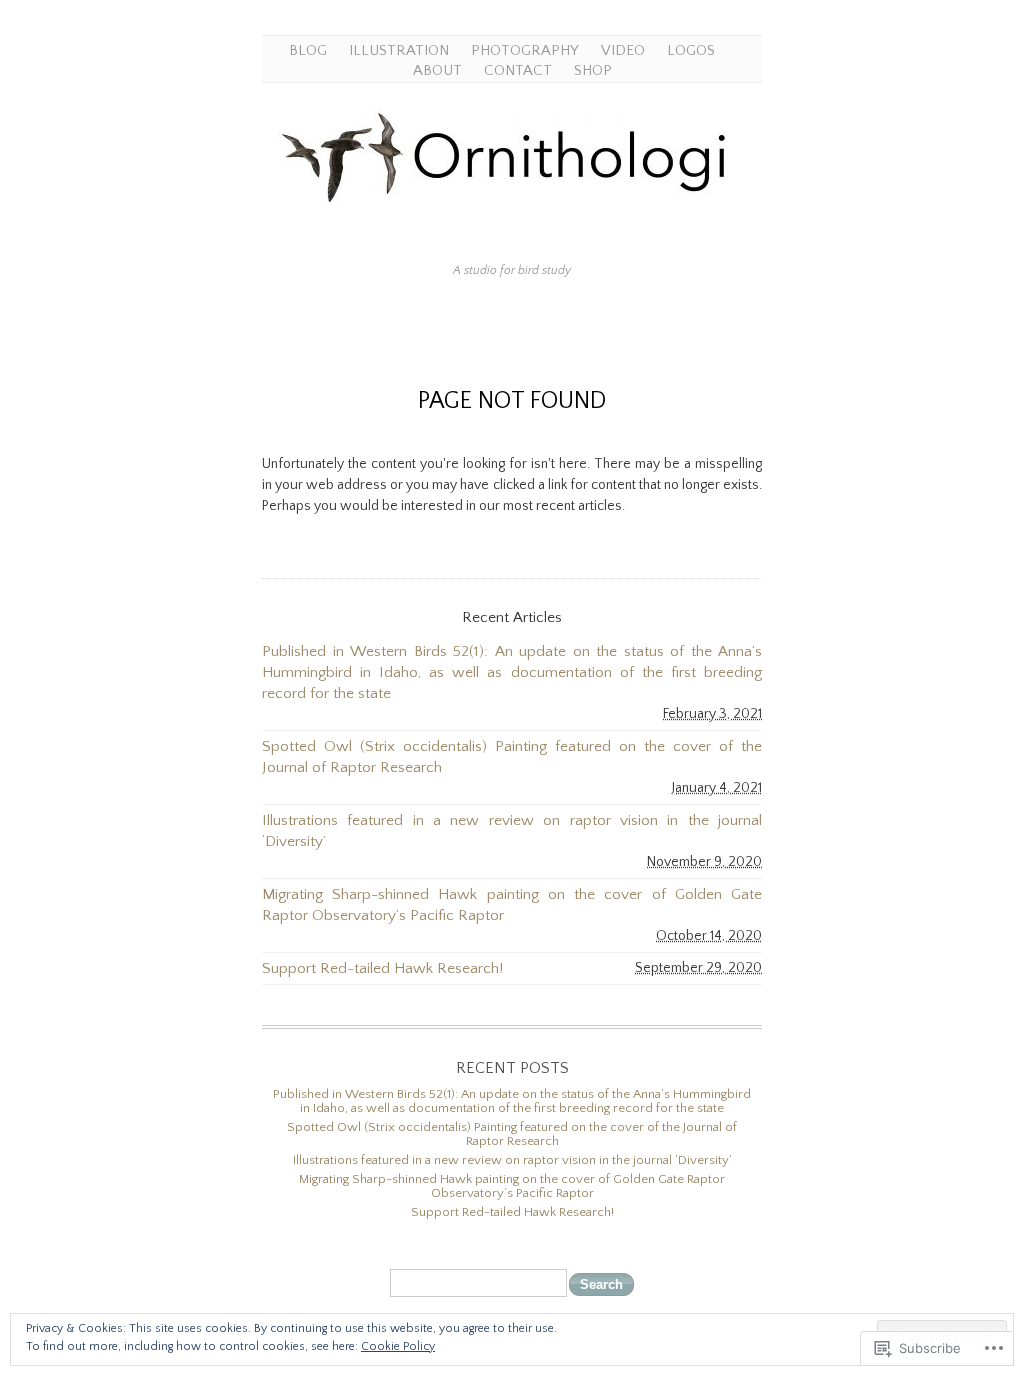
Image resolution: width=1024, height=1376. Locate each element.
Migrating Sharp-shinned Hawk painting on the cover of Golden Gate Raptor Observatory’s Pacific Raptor (512, 905)
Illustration (399, 50)
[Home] (512, 240)
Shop (593, 70)
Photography (525, 50)
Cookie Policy (398, 1346)
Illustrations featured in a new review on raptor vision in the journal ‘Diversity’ (512, 831)
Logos (691, 50)
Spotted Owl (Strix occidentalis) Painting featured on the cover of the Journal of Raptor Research (512, 757)
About (437, 70)
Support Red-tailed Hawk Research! (382, 968)
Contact (518, 70)
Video (623, 50)
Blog (308, 50)
